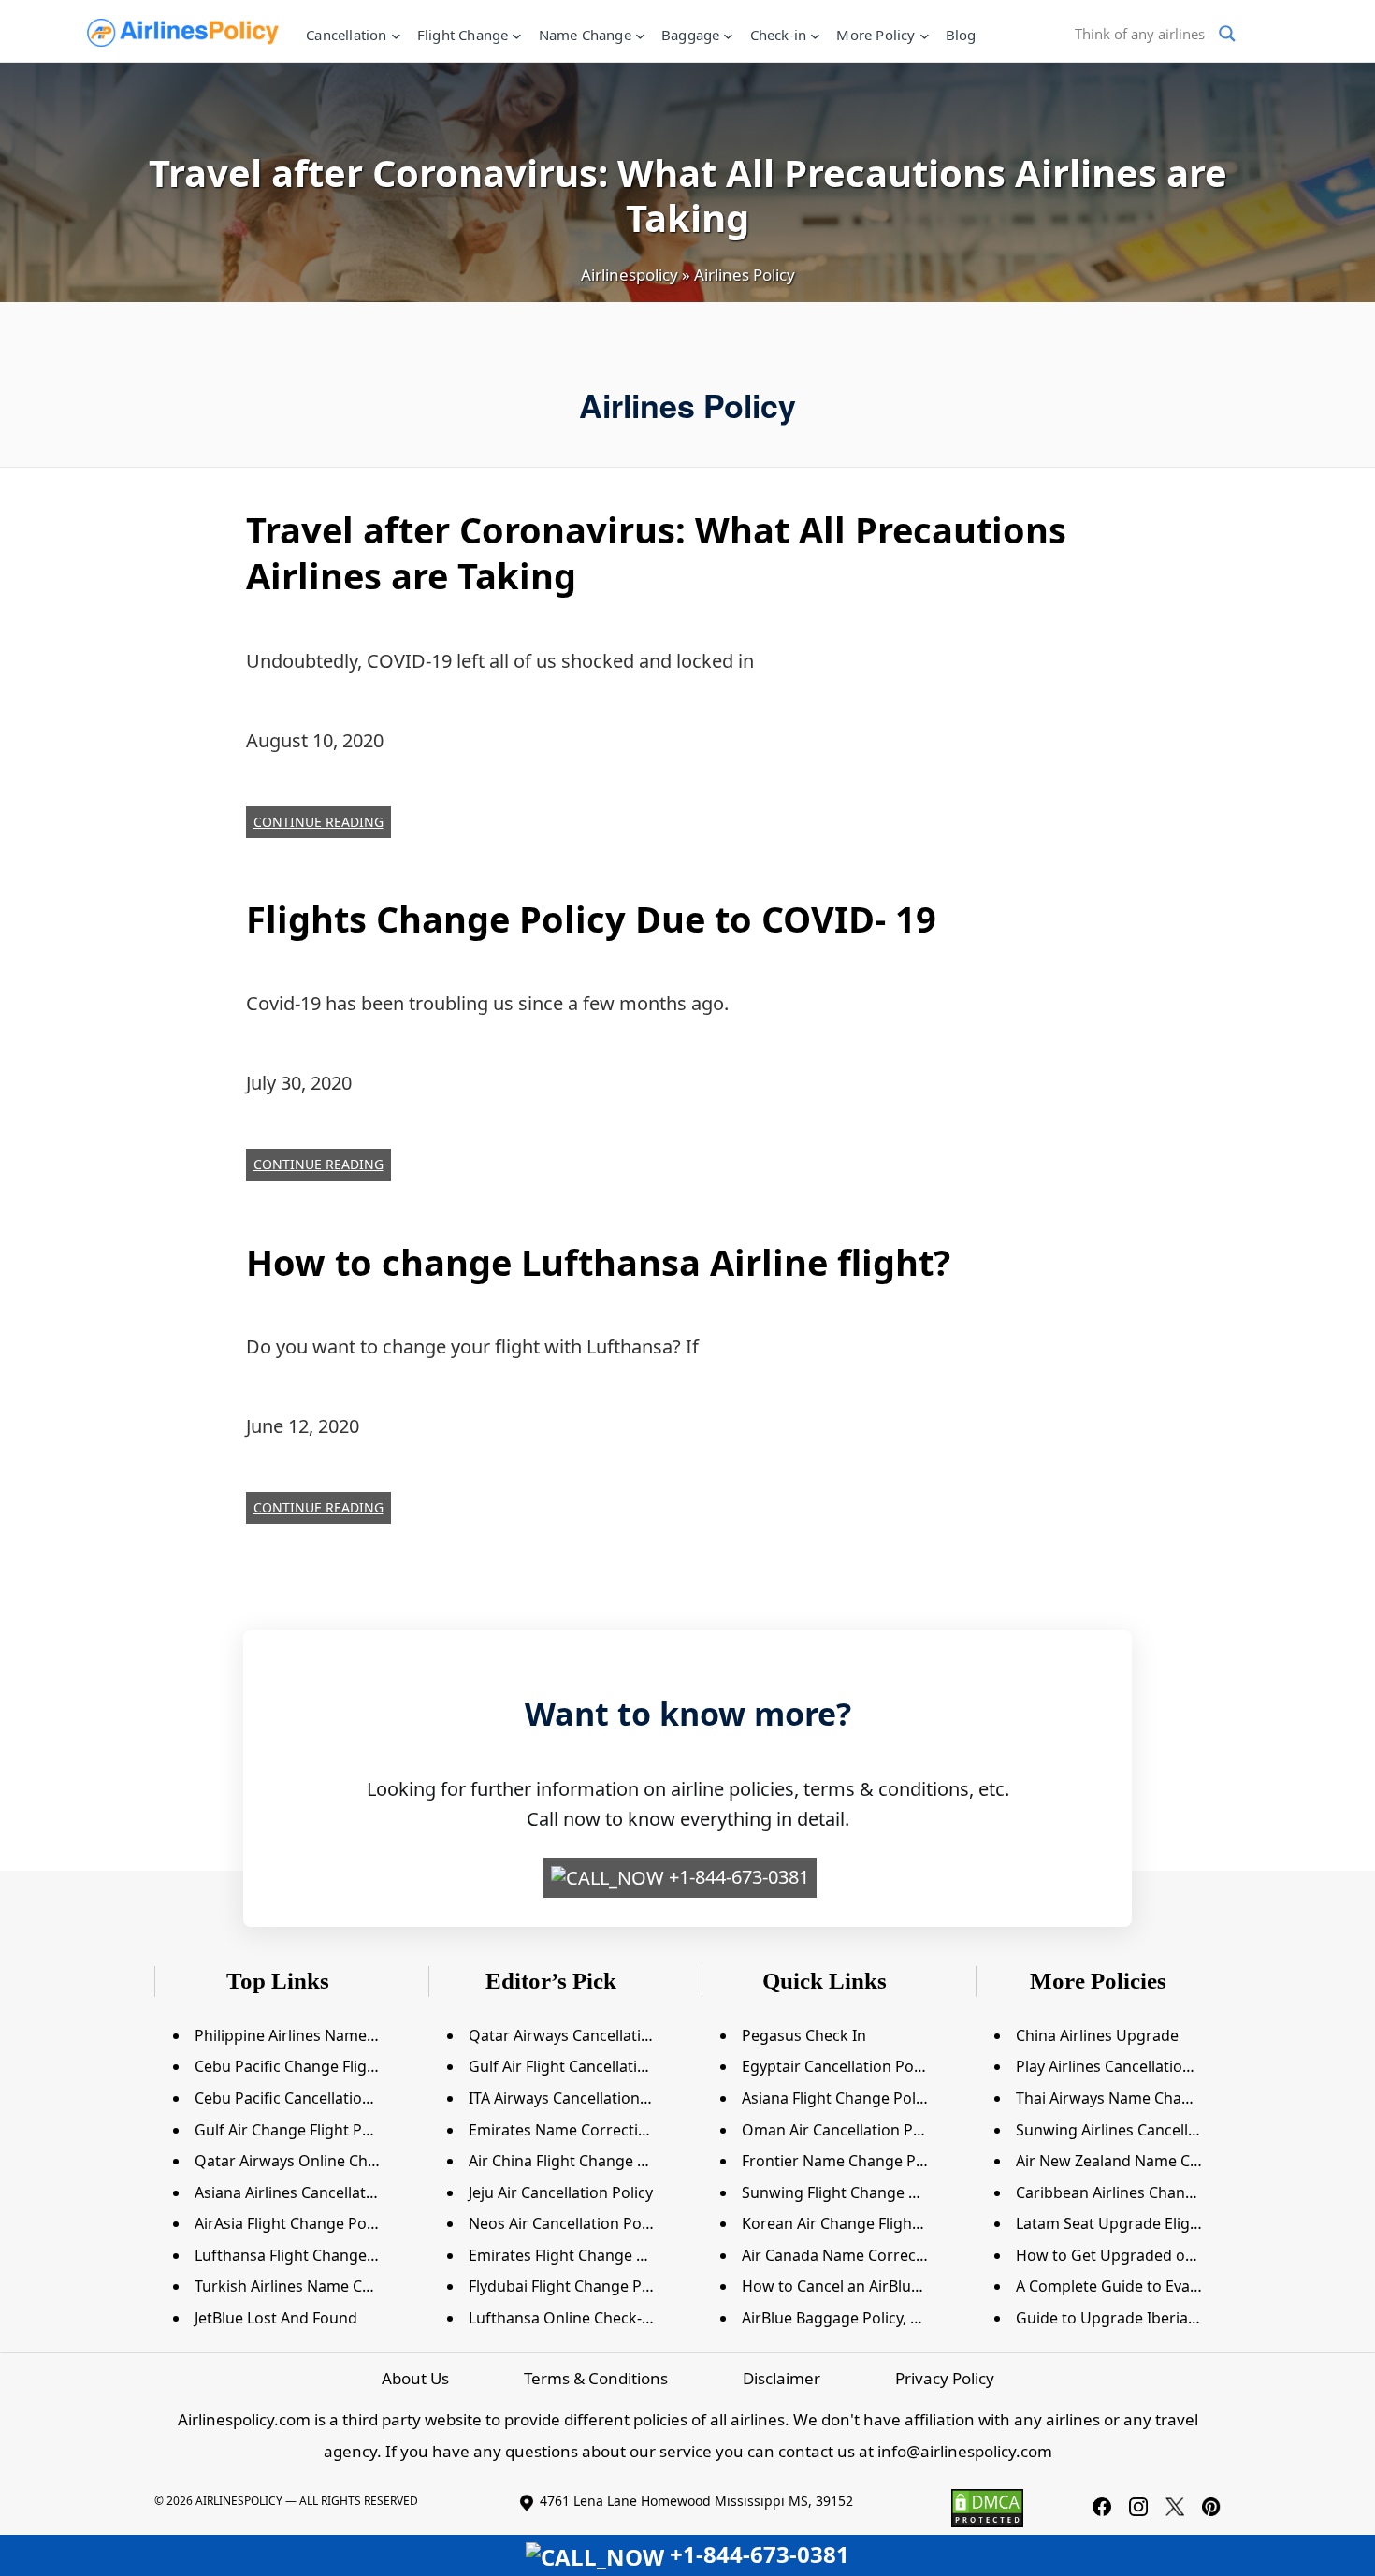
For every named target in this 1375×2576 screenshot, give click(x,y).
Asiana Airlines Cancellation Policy (314, 2192)
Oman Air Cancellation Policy (843, 2130)
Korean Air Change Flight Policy (852, 2223)
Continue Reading (318, 822)
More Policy (876, 35)
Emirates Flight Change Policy (573, 2255)
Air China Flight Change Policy (573, 2161)
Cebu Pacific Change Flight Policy (311, 2066)
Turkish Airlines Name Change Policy (323, 2286)
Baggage (690, 35)
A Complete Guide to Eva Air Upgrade (1148, 2286)
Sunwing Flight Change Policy (846, 2192)
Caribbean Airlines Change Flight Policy (1153, 2192)
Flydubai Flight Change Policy (571, 2286)
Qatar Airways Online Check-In (303, 2161)
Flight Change (463, 35)
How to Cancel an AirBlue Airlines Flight (880, 2286)
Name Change (585, 35)
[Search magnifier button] (1227, 34)
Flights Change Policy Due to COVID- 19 (591, 919)
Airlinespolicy (630, 275)
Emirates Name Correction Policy (585, 2130)
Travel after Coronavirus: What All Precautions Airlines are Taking (656, 552)
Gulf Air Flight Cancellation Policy (585, 2066)
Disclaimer (782, 2378)
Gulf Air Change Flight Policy (294, 2130)
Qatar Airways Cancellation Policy (586, 2035)
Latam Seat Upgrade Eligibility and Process (1167, 2223)
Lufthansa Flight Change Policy (303, 2255)
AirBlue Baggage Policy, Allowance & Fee (883, 2318)
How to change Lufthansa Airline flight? (598, 1262)
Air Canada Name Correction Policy (865, 2255)
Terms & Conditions (596, 2378)
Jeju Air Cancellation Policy (561, 2192)
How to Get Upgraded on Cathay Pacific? (1159, 2255)
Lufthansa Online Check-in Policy (584, 2318)
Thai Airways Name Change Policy (1135, 2098)
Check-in (779, 35)
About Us (415, 2378)
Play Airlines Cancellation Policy (1126, 2066)
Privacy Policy (945, 2378)
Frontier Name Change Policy (845, 2161)
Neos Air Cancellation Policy (566, 2223)
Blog (961, 35)
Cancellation (346, 35)
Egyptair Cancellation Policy (839, 2066)
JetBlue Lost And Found (276, 2318)
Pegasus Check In (804, 2035)
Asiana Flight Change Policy (838, 2098)
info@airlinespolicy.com (965, 2451)
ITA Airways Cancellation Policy (577, 2098)
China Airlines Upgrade (1097, 2035)
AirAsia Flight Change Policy (292, 2223)
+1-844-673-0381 (737, 1877)
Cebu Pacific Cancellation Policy (305, 2098)
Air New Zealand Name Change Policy (1148, 2161)
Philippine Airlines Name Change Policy (332, 2035)
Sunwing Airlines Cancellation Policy (1143, 2130)
